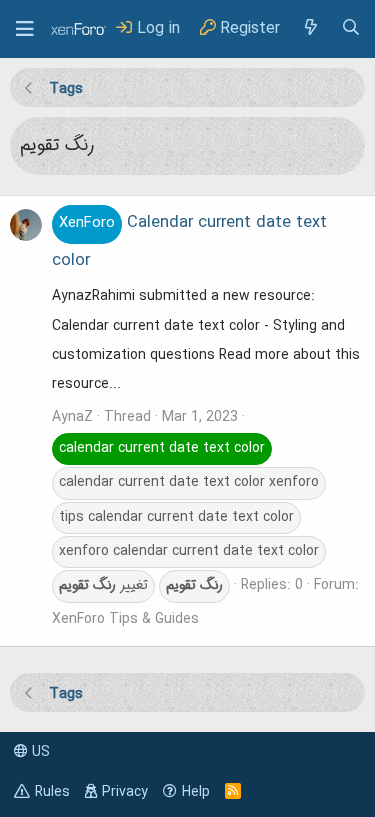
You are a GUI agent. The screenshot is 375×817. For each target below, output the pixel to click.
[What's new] (310, 28)
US (39, 752)
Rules (52, 792)
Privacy (125, 792)
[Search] (351, 28)
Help (196, 792)
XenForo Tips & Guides (125, 619)
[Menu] (25, 29)
